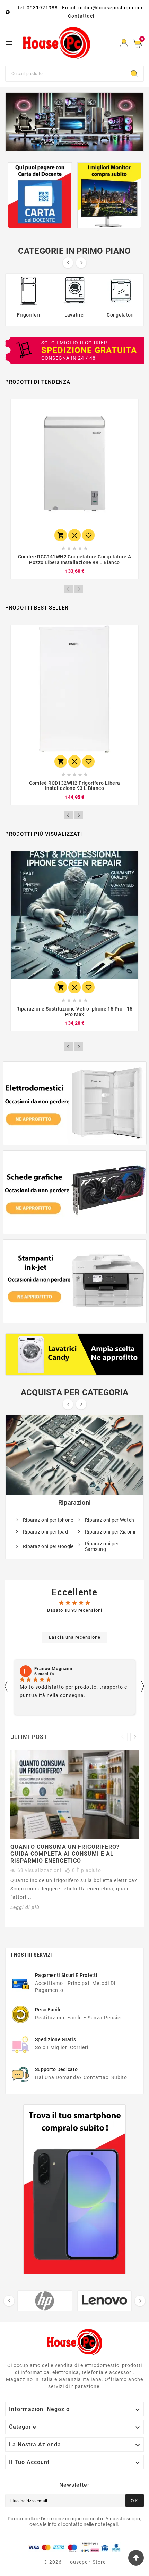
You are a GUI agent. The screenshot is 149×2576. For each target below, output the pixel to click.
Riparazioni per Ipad (45, 1532)
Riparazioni (74, 1502)
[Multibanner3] (75, 1281)
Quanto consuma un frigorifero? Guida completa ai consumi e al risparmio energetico (65, 1854)
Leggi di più (25, 1907)
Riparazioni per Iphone (48, 1520)
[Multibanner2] (75, 1192)
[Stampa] (74, 122)
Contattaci (81, 16)
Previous (69, 589)
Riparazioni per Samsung (102, 1546)
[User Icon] (124, 43)
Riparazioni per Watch (109, 1520)
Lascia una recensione (75, 1637)
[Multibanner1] (75, 1103)
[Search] (134, 74)
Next (79, 589)
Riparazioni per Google (48, 1546)
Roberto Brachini (54, 1669)
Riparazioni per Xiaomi (110, 1532)
